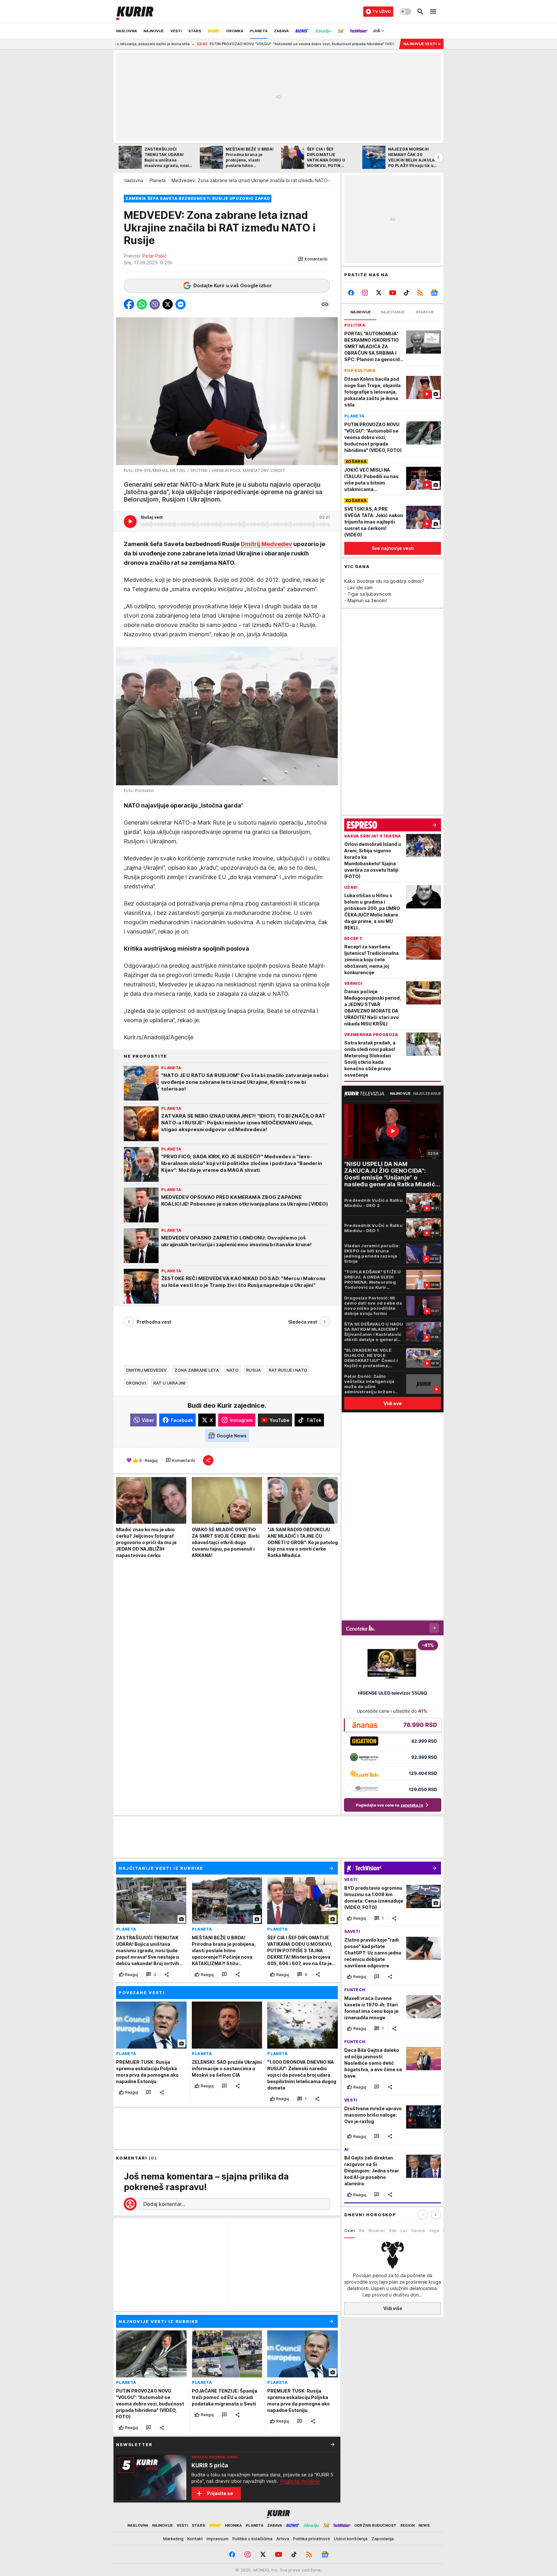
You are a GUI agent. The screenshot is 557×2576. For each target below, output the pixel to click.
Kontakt (195, 2539)
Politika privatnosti (312, 2539)
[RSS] (420, 293)
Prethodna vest (154, 1322)
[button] (313, 259)
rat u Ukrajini (170, 1383)
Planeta (158, 180)
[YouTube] (393, 293)
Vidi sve (393, 1403)
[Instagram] (365, 293)
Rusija (254, 1370)
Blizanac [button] (377, 2230)
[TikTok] (406, 293)
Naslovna (133, 180)
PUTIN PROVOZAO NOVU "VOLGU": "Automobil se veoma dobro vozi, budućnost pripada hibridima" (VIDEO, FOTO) (223, 44)
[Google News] (434, 293)
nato (233, 1370)
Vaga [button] (434, 2230)
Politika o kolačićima (252, 2539)
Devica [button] (418, 2230)
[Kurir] (135, 12)
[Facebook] (351, 293)
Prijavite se (220, 2493)
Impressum (218, 2539)
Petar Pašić (155, 256)
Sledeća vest (303, 1322)
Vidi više (393, 2309)
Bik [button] (362, 2230)
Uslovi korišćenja (351, 2539)
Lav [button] (404, 2230)
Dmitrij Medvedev (266, 544)
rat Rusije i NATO (288, 1370)
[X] (379, 293)
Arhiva (283, 2539)
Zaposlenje (383, 2539)
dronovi (136, 1383)
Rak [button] (393, 2230)
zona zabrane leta (197, 1370)
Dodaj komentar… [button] (164, 2204)
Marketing (173, 2539)
